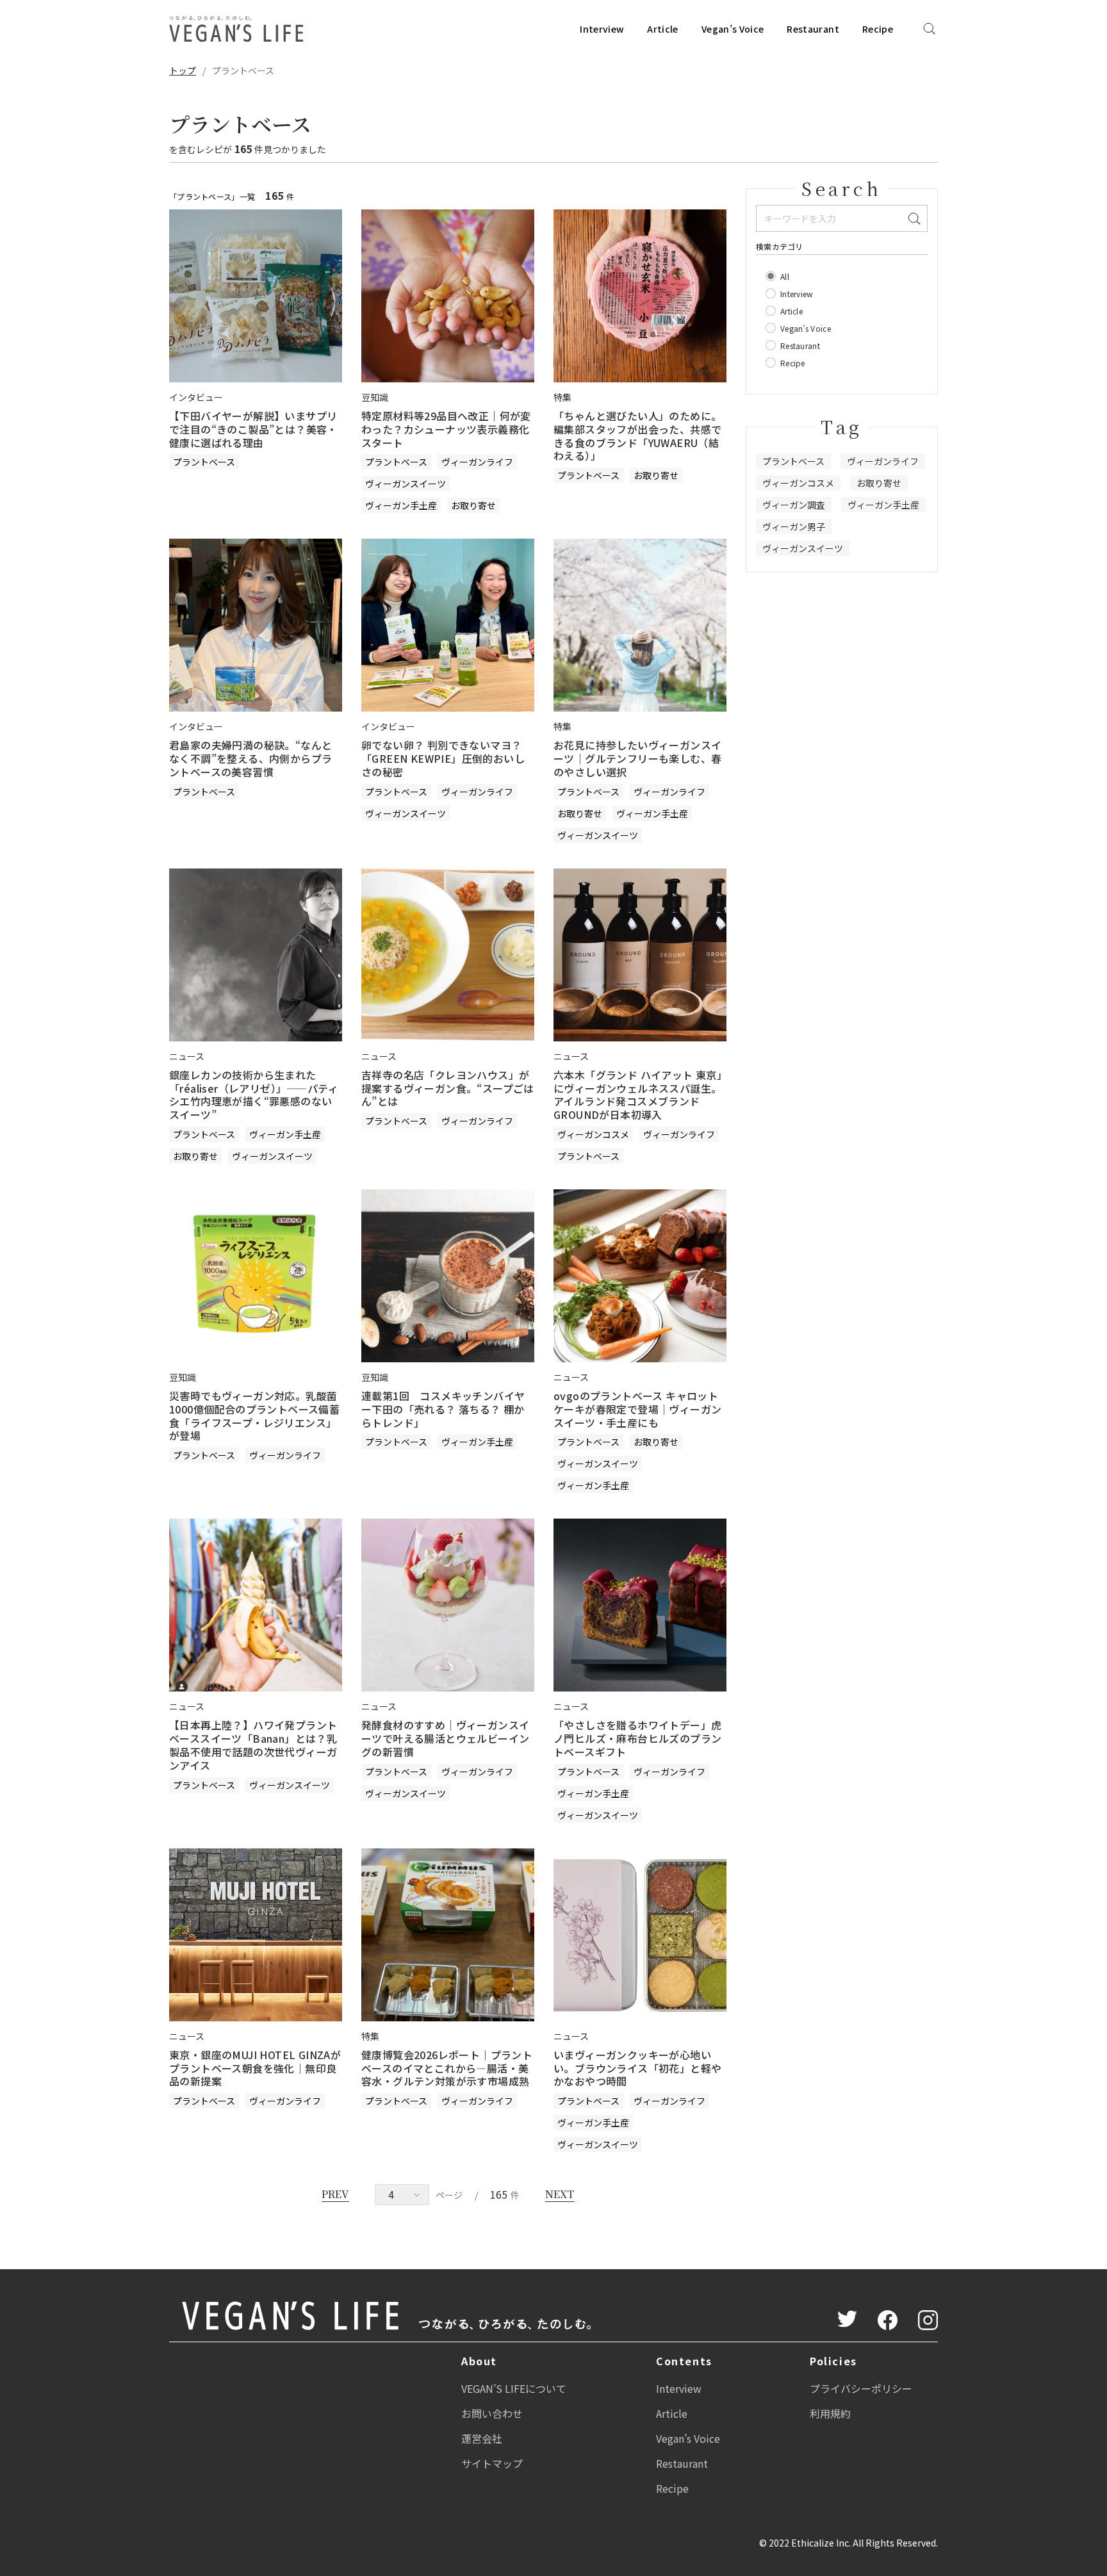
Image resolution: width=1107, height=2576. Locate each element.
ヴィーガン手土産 (401, 505)
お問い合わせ (492, 2413)
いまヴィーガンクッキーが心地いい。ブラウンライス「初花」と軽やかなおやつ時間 (637, 2068)
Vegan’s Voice (733, 29)
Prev (335, 2194)
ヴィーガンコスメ (593, 1134)
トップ (183, 70)
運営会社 (482, 2438)
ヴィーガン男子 (794, 526)
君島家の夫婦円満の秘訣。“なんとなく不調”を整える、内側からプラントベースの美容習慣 (250, 758)
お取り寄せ (473, 505)
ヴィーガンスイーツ (406, 484)
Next (560, 2194)
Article (662, 29)
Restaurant (813, 29)
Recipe (878, 29)
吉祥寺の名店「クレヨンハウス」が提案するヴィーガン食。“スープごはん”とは (448, 1088)
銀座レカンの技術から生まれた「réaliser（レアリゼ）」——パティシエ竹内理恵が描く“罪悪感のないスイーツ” (254, 1095)
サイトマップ (492, 2463)
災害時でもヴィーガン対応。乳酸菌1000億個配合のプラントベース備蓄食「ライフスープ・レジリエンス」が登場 (254, 1415)
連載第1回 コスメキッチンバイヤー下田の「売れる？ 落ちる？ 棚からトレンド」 (443, 1409)
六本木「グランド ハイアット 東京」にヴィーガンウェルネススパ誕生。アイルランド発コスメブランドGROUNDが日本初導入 (638, 1095)
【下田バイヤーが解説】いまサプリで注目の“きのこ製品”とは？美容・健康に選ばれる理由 (253, 429)
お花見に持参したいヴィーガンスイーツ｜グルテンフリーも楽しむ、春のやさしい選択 (637, 758)
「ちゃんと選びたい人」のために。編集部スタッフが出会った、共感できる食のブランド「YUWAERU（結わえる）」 (637, 436)
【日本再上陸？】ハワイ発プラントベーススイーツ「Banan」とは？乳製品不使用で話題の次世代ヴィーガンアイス (253, 1745)
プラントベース (204, 462)
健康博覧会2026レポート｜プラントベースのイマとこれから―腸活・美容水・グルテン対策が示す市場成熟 (447, 2068)
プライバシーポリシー (861, 2388)
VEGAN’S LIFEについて (514, 2388)
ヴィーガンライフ (477, 462)
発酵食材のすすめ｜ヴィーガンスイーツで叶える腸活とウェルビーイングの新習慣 (445, 1738)
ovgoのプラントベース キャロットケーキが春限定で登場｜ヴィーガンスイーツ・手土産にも (637, 1409)
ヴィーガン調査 (794, 505)
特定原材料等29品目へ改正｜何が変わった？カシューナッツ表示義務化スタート (446, 429)
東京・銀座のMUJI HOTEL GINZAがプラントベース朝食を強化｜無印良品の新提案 (255, 2068)
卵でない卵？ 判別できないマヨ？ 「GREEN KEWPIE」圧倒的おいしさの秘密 (443, 758)
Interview (602, 29)
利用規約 (830, 2413)
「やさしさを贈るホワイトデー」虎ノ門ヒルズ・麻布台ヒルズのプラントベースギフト (637, 1738)
